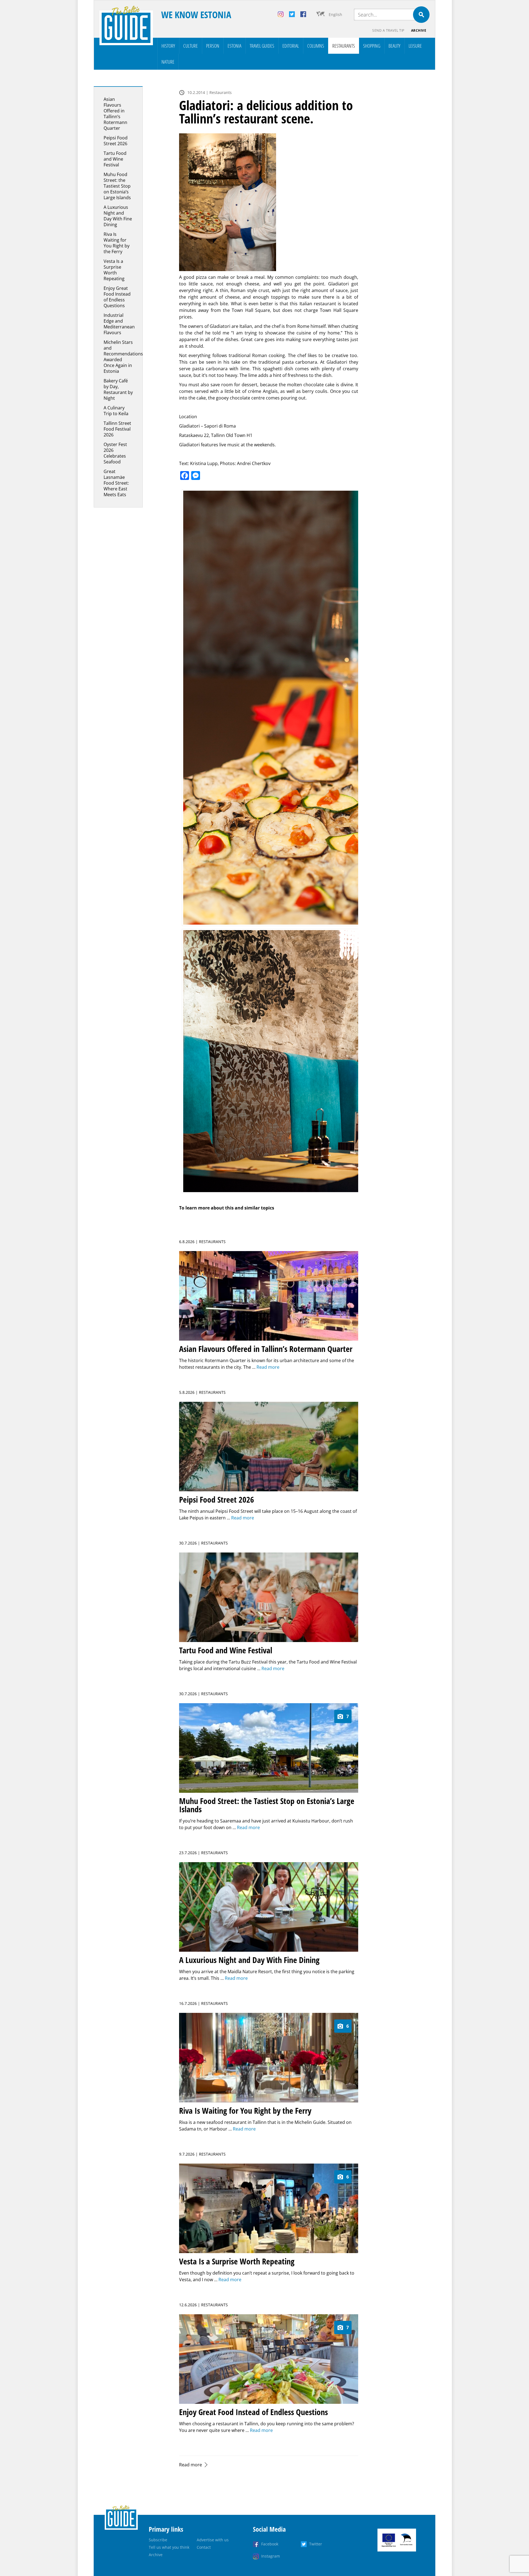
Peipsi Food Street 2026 (116, 141)
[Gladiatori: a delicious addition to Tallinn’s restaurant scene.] (269, 202)
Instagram (271, 2556)
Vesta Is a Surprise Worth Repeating (114, 270)
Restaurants (344, 46)
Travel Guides (262, 46)
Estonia (234, 46)
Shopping (372, 46)
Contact (204, 2547)
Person (213, 46)
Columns (316, 46)
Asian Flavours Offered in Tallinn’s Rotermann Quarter (115, 114)
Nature (168, 62)
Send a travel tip (388, 30)
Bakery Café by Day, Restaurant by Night (118, 389)
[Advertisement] (401, 169)
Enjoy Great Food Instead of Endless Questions (117, 297)
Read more (191, 2465)
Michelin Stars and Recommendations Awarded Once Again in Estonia (123, 357)
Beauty (394, 46)
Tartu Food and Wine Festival (115, 159)
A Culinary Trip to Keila (116, 411)
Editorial (291, 46)
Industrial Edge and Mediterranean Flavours (119, 324)
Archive (419, 30)
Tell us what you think (169, 2547)
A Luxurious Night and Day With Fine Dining (118, 216)
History (168, 46)
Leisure (415, 46)
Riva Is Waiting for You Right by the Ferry (117, 243)
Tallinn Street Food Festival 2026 (117, 429)
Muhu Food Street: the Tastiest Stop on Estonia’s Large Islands (117, 186)
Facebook (270, 2544)
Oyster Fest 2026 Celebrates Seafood (115, 453)
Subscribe (158, 2540)
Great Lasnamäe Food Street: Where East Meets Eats (116, 483)
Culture (191, 46)
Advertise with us (213, 2540)
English (335, 14)
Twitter (316, 2544)
